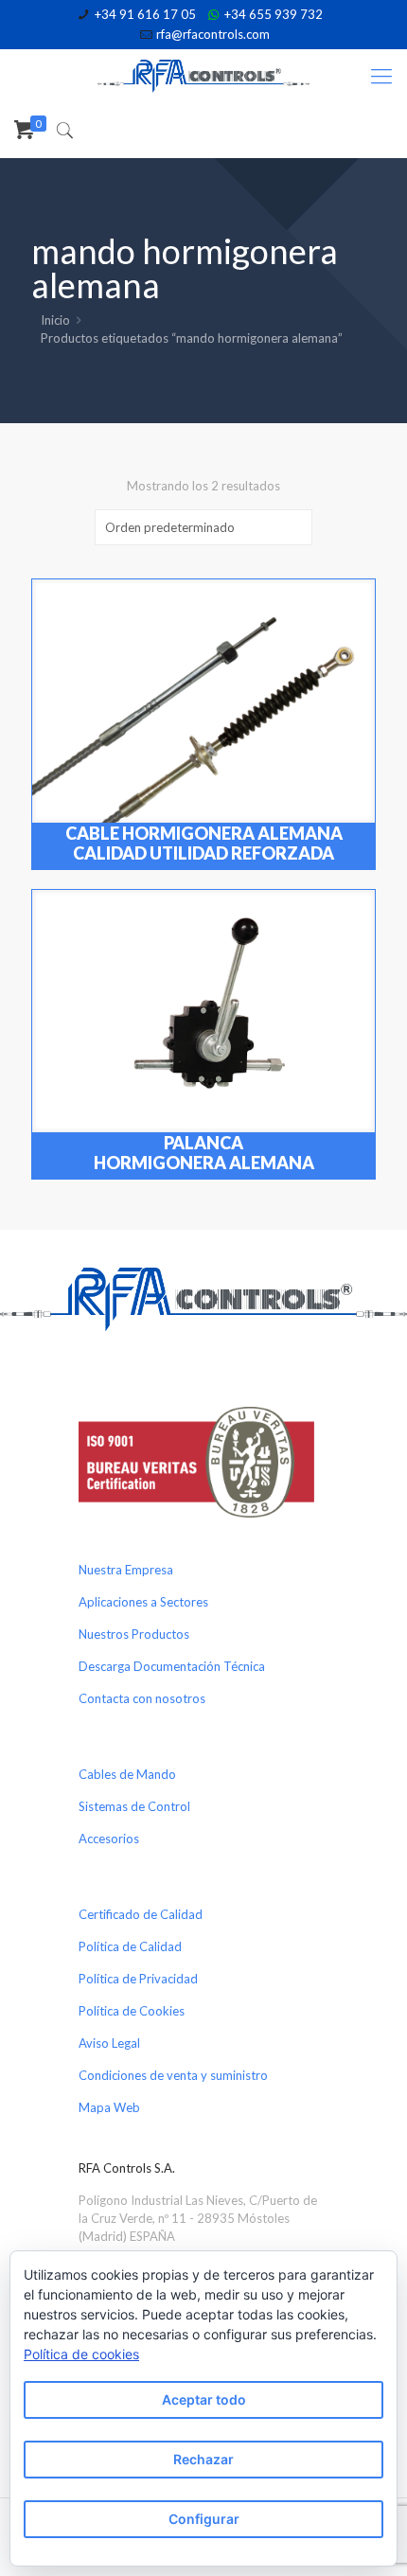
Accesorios (109, 1839)
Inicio (55, 320)
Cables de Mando (127, 1774)
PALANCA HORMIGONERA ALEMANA (204, 1153)
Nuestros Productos (134, 1634)
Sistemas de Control (134, 1806)
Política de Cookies (132, 2011)
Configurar (204, 2519)
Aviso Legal (109, 2043)
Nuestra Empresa (126, 1570)
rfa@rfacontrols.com (213, 34)
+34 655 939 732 (274, 14)
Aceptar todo (204, 2399)
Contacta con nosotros (142, 1698)
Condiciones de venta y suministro (173, 2075)
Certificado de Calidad (141, 1914)
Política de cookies (81, 2354)
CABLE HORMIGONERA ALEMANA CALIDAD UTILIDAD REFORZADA (204, 843)
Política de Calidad (130, 1946)
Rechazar (203, 2459)
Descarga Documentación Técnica (172, 1666)
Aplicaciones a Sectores (143, 1602)
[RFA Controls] (203, 75)
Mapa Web (109, 2107)
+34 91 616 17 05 (145, 14)
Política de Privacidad (138, 1979)
